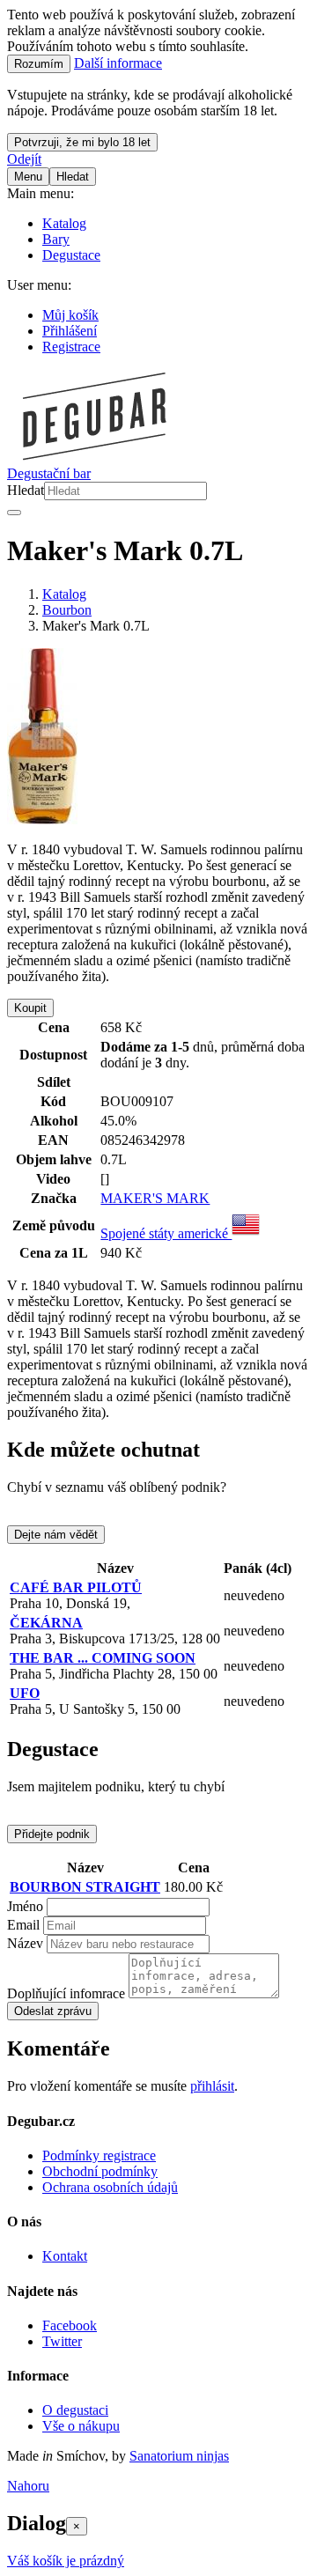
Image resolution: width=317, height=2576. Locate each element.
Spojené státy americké (166, 1233)
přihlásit (212, 2086)
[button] (28, 2486)
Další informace (118, 63)
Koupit (30, 1008)
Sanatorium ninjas (179, 2456)
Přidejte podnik (52, 1834)
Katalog (64, 594)
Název (25, 1943)
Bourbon (67, 610)
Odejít (24, 159)
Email (23, 1925)
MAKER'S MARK (155, 1198)
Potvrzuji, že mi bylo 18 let (82, 142)
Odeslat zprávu (53, 2011)
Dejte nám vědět (56, 1535)
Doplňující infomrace (66, 1993)
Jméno (25, 1906)
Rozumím (39, 64)
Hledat (26, 490)
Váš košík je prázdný (66, 2561)
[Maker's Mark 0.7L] (42, 819)
